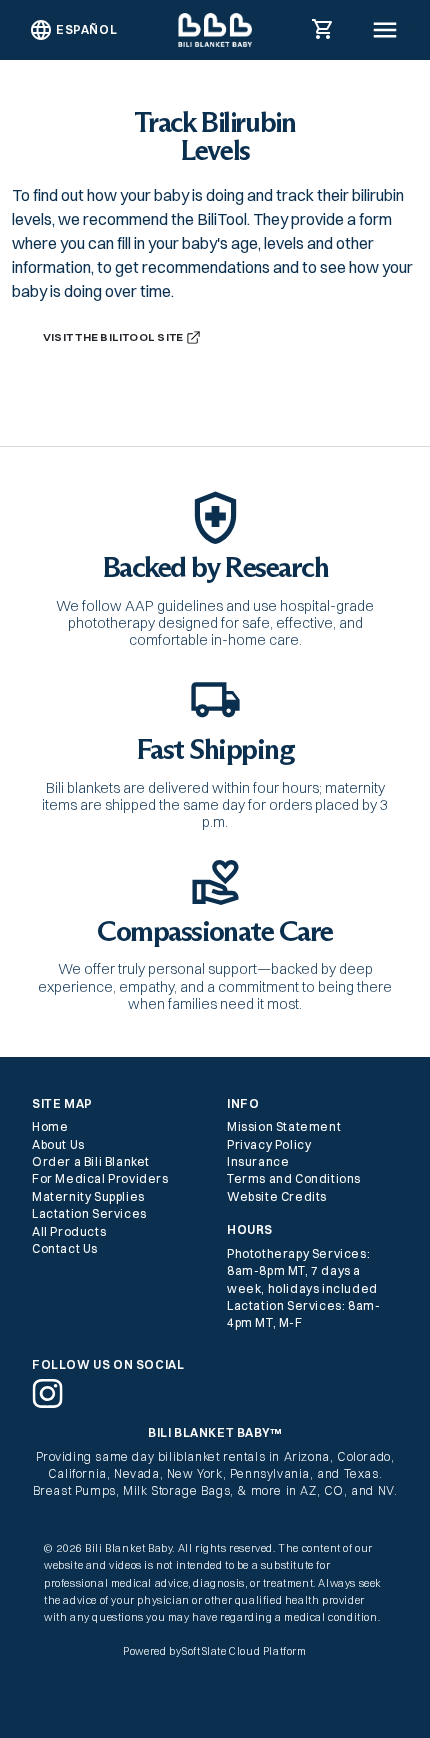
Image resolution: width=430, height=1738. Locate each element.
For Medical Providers (100, 1178)
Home (50, 1126)
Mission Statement (284, 1126)
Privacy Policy (269, 1144)
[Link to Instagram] (47, 1392)
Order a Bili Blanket (91, 1161)
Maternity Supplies (88, 1196)
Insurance (258, 1161)
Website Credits (277, 1196)
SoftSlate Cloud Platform (243, 1651)
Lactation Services (89, 1213)
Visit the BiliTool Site (114, 336)
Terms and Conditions (294, 1178)
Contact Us (65, 1248)
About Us (58, 1144)
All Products (69, 1231)
